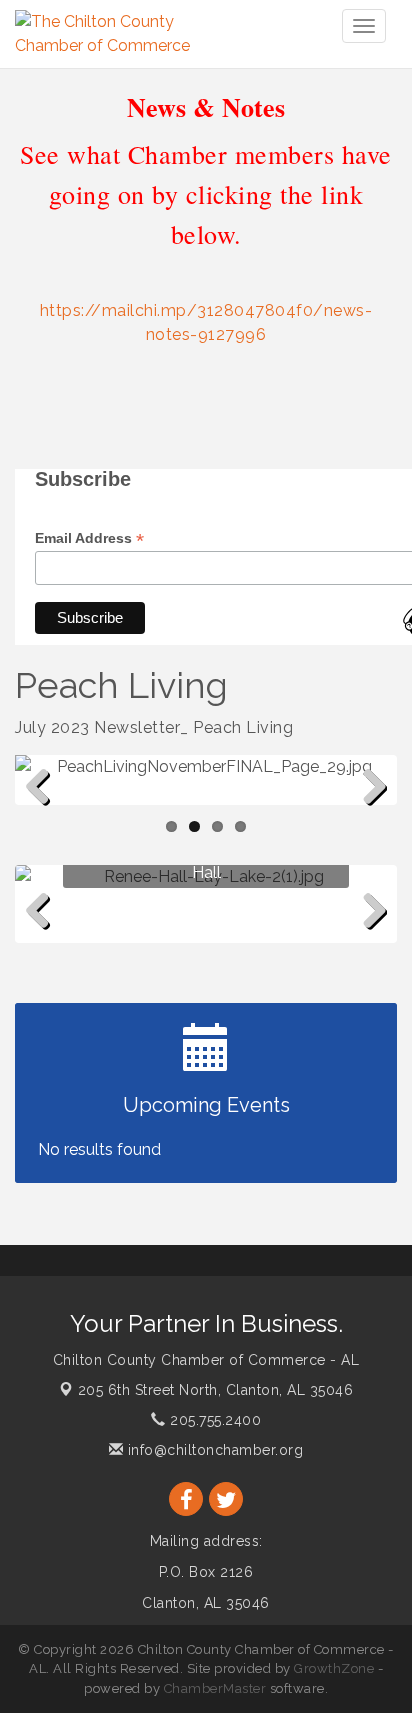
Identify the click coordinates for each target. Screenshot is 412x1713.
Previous (45, 819)
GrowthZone (334, 1668)
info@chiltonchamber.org (213, 1450)
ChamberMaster (215, 1688)
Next (369, 819)
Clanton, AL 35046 (216, 1390)
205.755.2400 (213, 1420)
